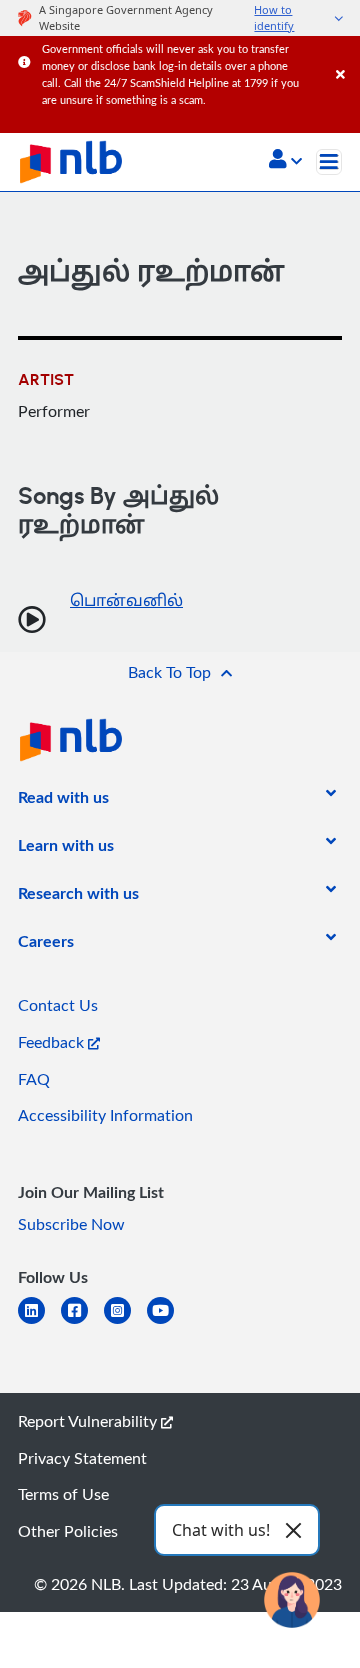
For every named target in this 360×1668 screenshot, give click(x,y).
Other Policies (68, 1531)
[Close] (344, 54)
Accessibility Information (105, 1115)
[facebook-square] (82, 1322)
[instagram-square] (125, 1322)
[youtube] (168, 1322)
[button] (285, 161)
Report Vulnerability (89, 1421)
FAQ (34, 1079)
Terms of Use (63, 1494)
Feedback (53, 1042)
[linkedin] (39, 1322)
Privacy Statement (82, 1458)
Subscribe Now (71, 1224)
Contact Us (58, 1005)
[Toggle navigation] (329, 162)
